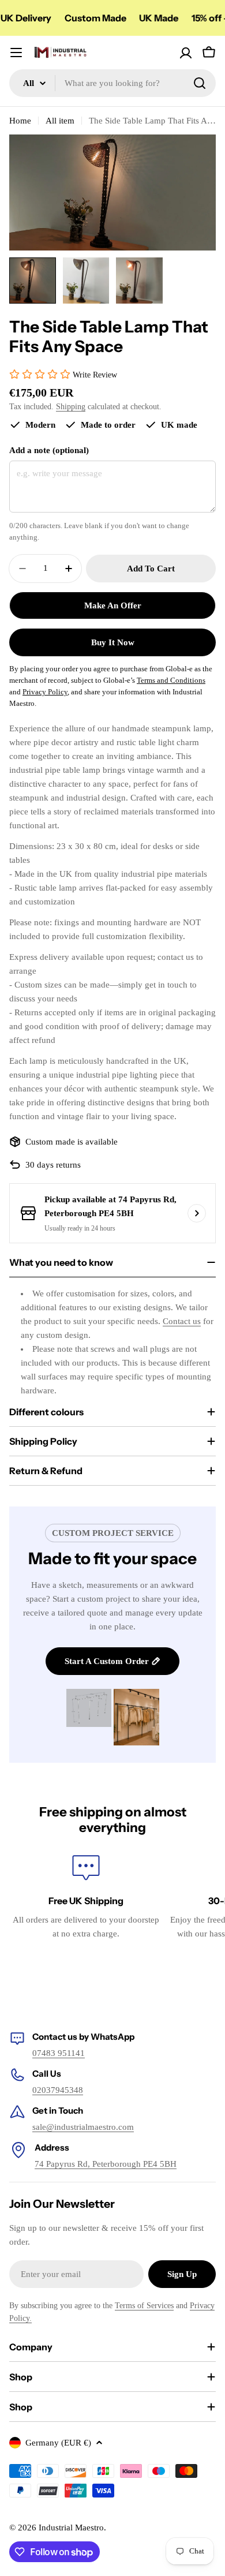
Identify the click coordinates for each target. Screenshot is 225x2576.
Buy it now (113, 642)
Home (20, 121)
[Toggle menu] (16, 53)
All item (60, 121)
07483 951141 (59, 2053)
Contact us (182, 1321)
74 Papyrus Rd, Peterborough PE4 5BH (106, 2164)
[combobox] (112, 83)
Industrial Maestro (71, 2528)
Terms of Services (144, 2306)
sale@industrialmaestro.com (83, 2127)
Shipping (71, 407)
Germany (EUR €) (58, 2443)
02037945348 (58, 2090)
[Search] (200, 83)
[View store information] (197, 1213)
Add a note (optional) (49, 450)
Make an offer (113, 605)
